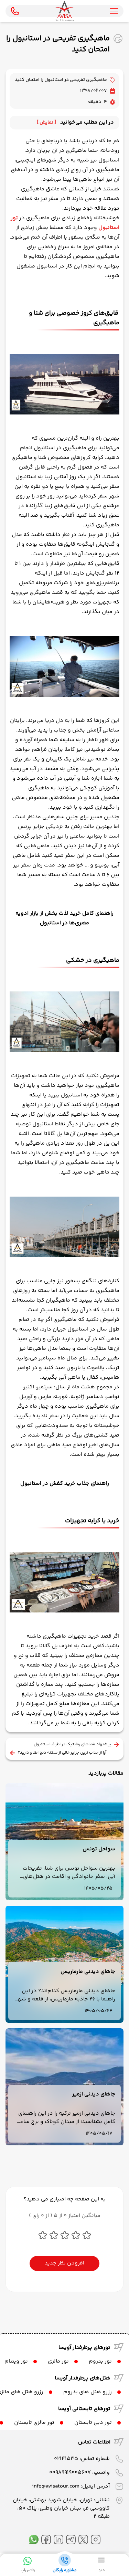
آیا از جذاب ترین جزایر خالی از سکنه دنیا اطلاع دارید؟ (62, 1753)
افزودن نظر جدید (64, 2263)
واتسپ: (79, 2473)
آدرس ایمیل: (71, 2486)
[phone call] (15, 11)
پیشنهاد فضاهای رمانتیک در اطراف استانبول (72, 1745)
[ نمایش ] (46, 123)
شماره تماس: (82, 2459)
